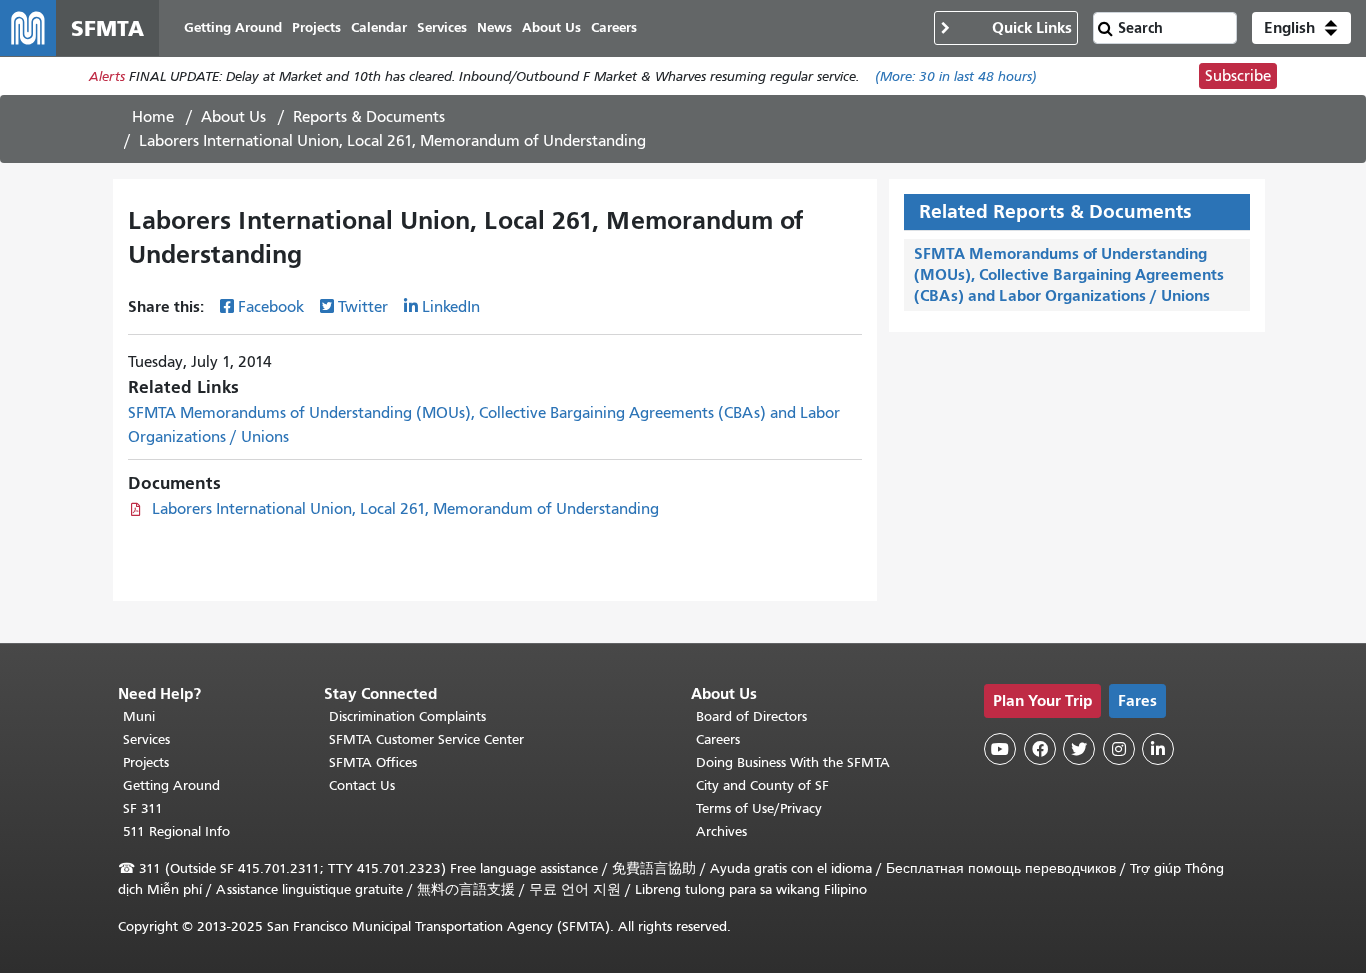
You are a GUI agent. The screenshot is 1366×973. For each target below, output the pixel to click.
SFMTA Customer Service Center (426, 739)
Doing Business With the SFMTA (793, 762)
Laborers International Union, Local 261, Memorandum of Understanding (405, 509)
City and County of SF (762, 785)
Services (146, 739)
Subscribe (1238, 76)
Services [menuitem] (442, 27)
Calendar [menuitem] (379, 27)
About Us (233, 117)
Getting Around (171, 785)
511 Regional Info (176, 831)
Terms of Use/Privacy (759, 808)
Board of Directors (751, 716)
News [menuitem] (494, 27)
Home (153, 117)
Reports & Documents (369, 117)
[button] (1301, 28)
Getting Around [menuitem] (233, 27)
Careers (718, 739)
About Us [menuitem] (551, 27)
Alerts (107, 76)
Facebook (271, 307)
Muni (139, 716)
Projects (146, 762)
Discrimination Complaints (407, 716)
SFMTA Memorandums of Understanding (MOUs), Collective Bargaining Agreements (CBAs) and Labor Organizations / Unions (1069, 274)
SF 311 (143, 808)
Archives (721, 831)
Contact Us (362, 785)
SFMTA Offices (373, 762)
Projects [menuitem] (316, 27)
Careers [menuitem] (614, 27)
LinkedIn (451, 307)
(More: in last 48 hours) (956, 76)
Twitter (363, 307)
